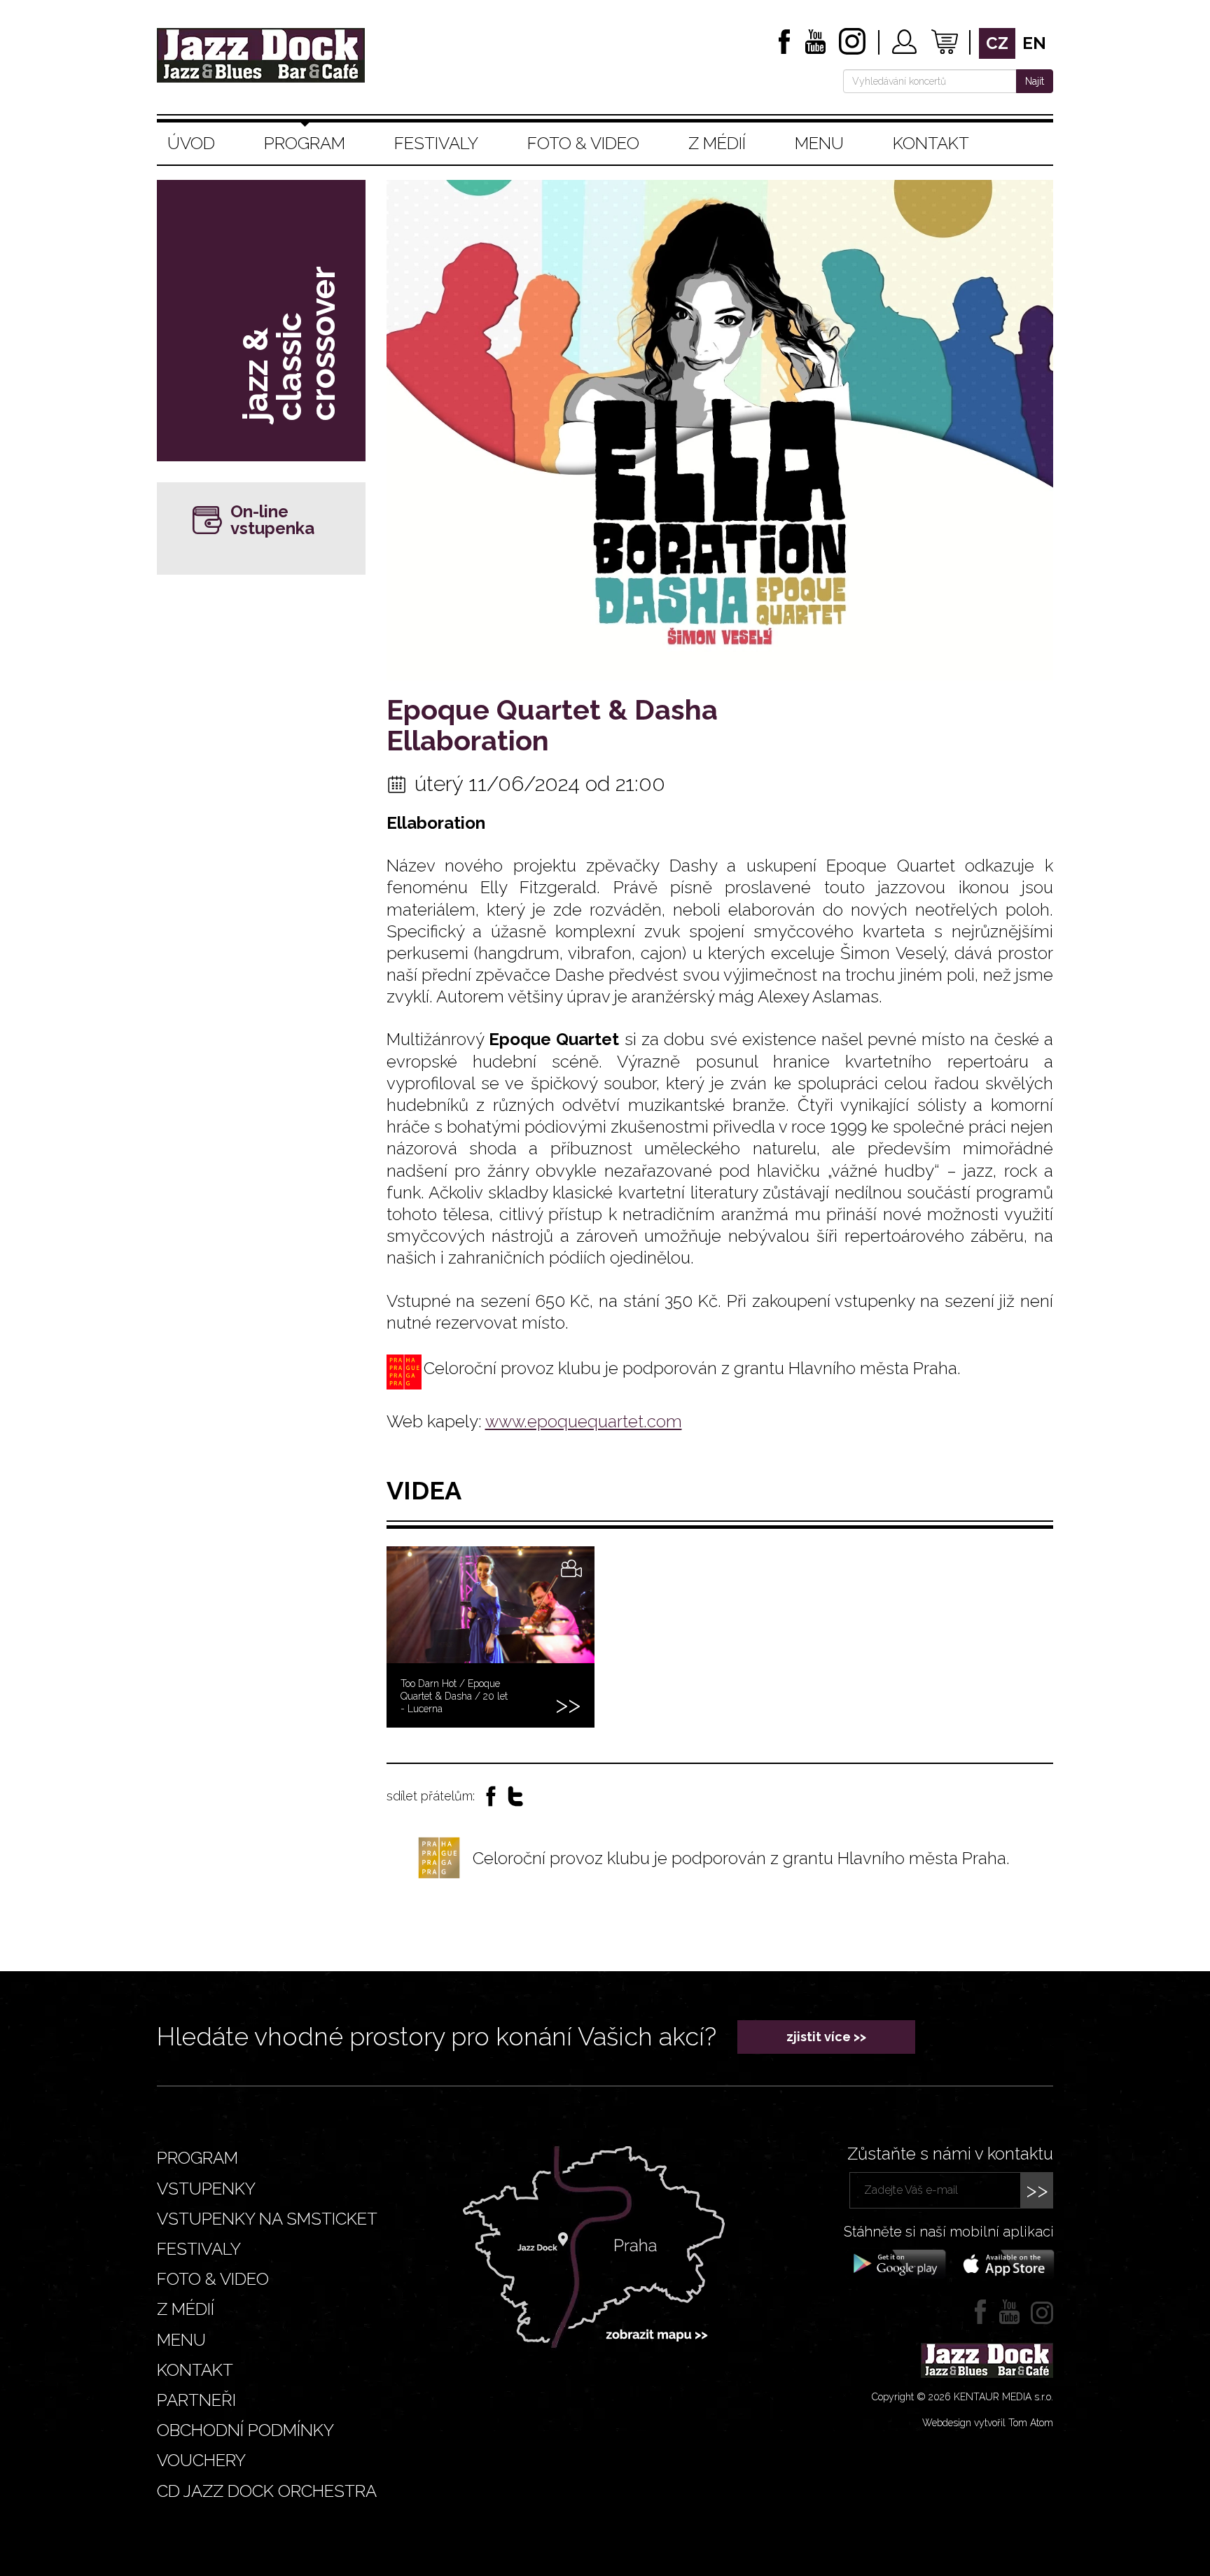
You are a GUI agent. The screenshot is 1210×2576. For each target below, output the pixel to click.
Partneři (196, 2400)
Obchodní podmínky (245, 2430)
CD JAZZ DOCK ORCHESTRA (267, 2491)
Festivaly (436, 143)
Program (305, 143)
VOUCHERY (201, 2460)
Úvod (191, 143)
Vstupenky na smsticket (267, 2219)
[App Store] (1004, 2263)
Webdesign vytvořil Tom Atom (988, 2423)
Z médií (717, 143)
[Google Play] (897, 2263)
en (1034, 43)
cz (997, 43)
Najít (1035, 81)
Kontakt (931, 143)
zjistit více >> (826, 2037)
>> (1037, 2190)
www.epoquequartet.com (584, 1421)
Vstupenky (206, 2189)
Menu (819, 143)
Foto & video (583, 143)
